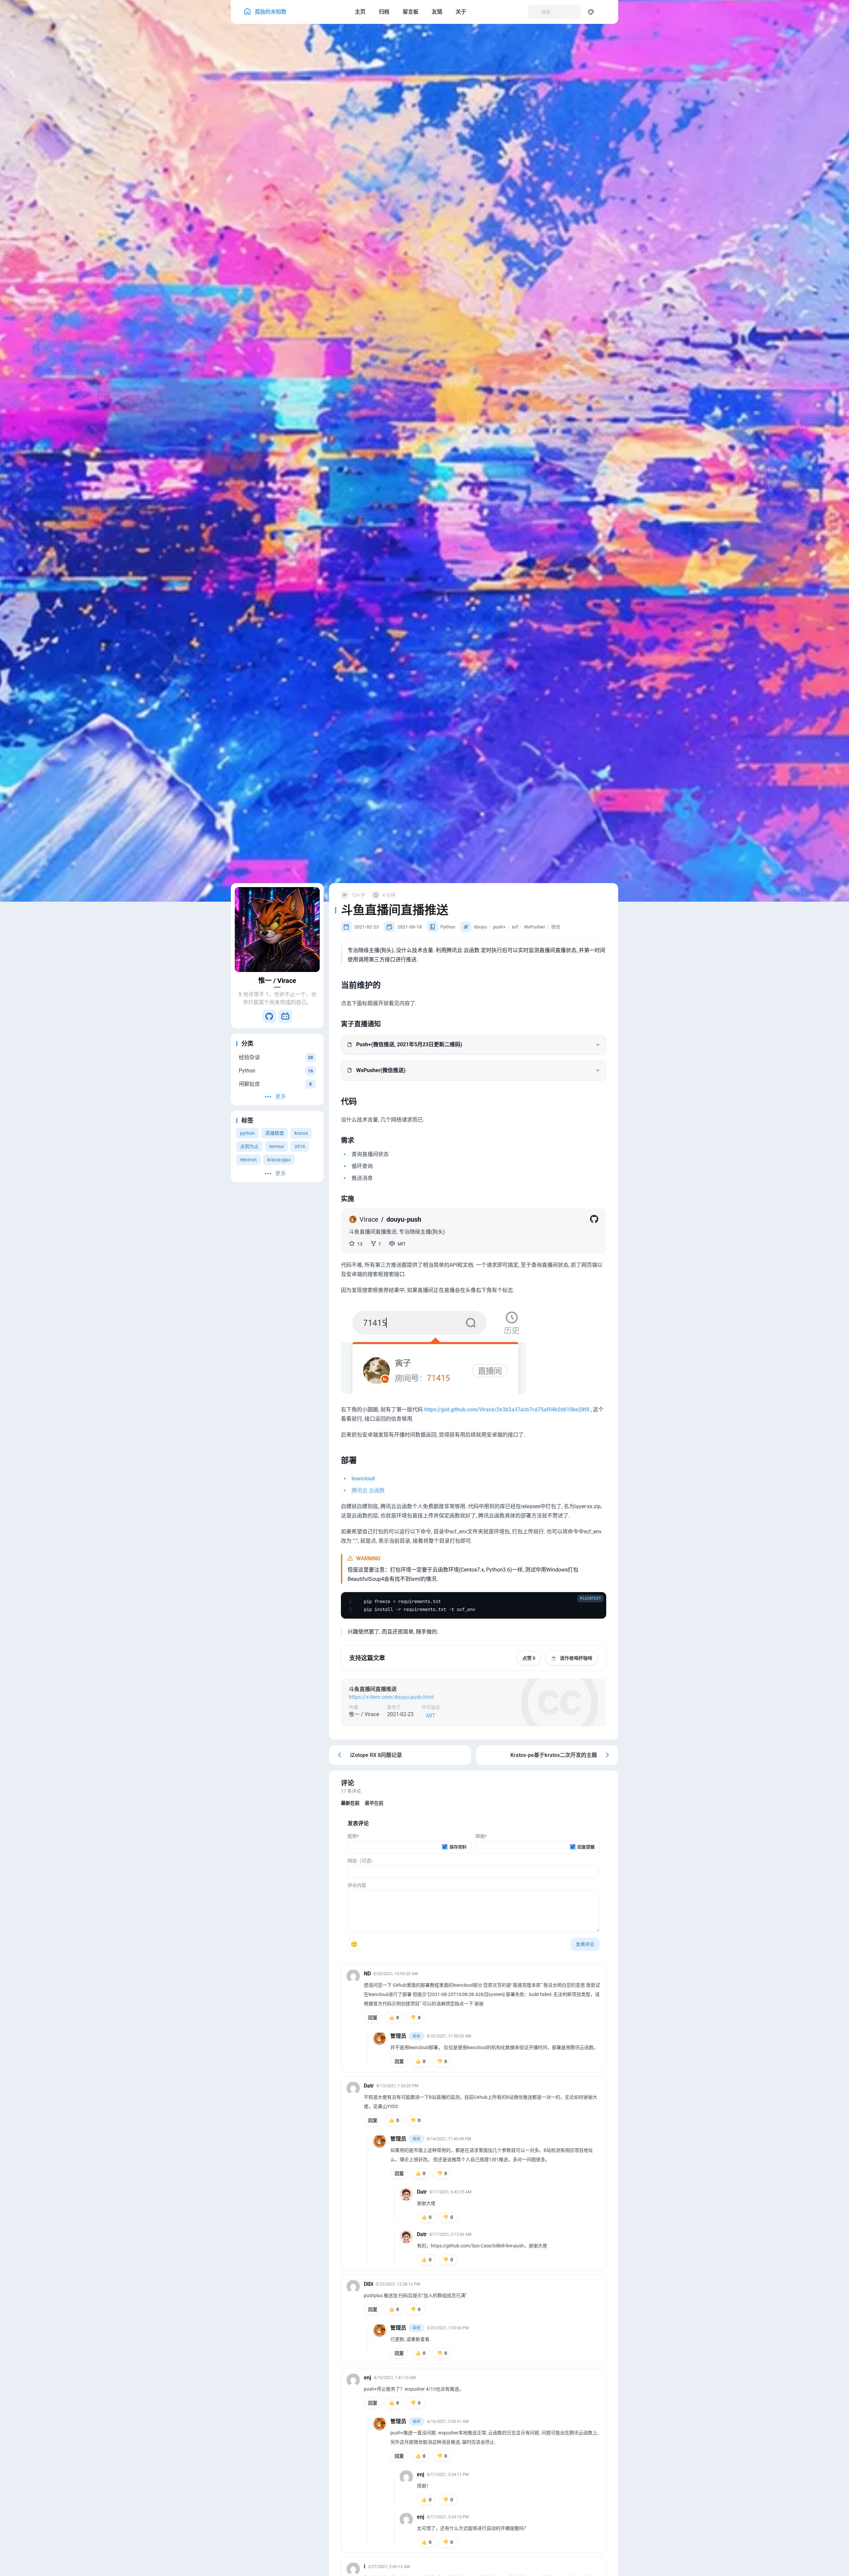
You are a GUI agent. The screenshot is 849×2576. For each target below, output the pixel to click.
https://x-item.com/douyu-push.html (391, 1697)
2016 (300, 1146)
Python (448, 927)
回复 (373, 2017)
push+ (499, 927)
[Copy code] (597, 1601)
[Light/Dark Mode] (606, 12)
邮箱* (481, 1836)
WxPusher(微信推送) (381, 1070)
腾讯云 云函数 (368, 1490)
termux (277, 1146)
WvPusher (535, 927)
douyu (480, 927)
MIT (431, 1716)
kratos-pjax (279, 1160)
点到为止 (249, 1146)
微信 (556, 927)
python (247, 1133)
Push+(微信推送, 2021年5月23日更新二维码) (409, 1044)
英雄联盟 (275, 1133)
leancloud (363, 1478)
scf (515, 927)
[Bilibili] (285, 1016)
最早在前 (374, 1803)
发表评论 (585, 1944)
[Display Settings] (591, 12)
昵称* (353, 1836)
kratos (301, 1133)
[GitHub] (269, 1016)
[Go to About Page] (277, 930)
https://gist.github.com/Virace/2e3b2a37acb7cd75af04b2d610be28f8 (507, 1409)
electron (248, 1160)
